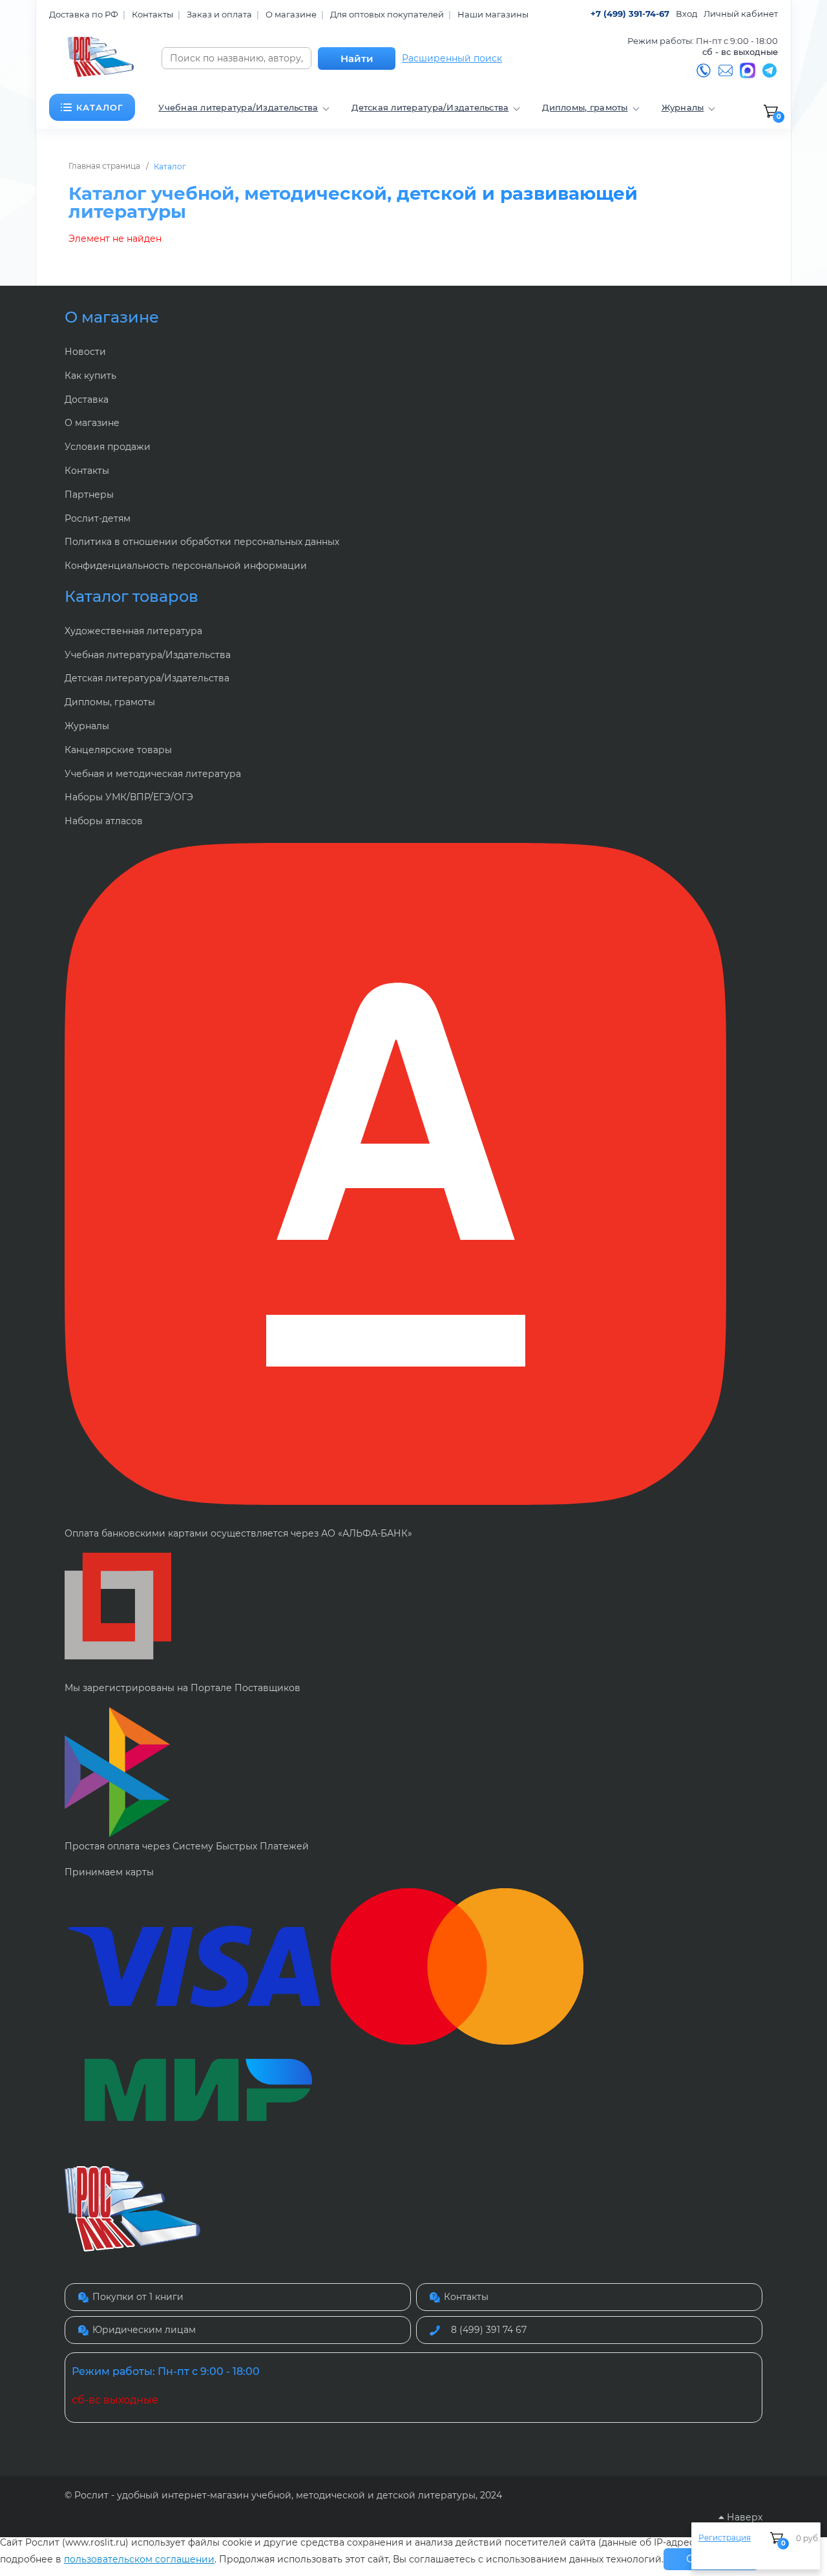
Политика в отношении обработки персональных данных (202, 542)
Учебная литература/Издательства (148, 655)
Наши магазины (493, 14)
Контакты (152, 14)
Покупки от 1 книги (138, 2297)
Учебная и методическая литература (153, 774)
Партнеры (89, 495)
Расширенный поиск (452, 59)
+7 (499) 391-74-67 (630, 14)
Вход (686, 14)
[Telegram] (769, 70)
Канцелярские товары (118, 750)
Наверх (743, 2517)
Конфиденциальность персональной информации (186, 566)
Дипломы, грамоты (110, 702)
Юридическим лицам (144, 2330)
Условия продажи (108, 447)
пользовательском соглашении (139, 2559)
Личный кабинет (741, 14)
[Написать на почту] (726, 70)
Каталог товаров (131, 596)
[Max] (748, 70)
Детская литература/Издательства (147, 678)
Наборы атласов (104, 821)
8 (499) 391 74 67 (489, 2330)
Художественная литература (133, 631)
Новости (85, 352)
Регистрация (725, 2538)
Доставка (87, 399)
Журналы (87, 726)
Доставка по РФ (84, 14)
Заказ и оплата (219, 14)
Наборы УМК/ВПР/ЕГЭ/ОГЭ (129, 797)
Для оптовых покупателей (387, 14)
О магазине (291, 14)
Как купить (90, 376)
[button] (92, 107)
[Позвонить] (704, 70)
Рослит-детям (98, 518)
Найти (357, 59)
